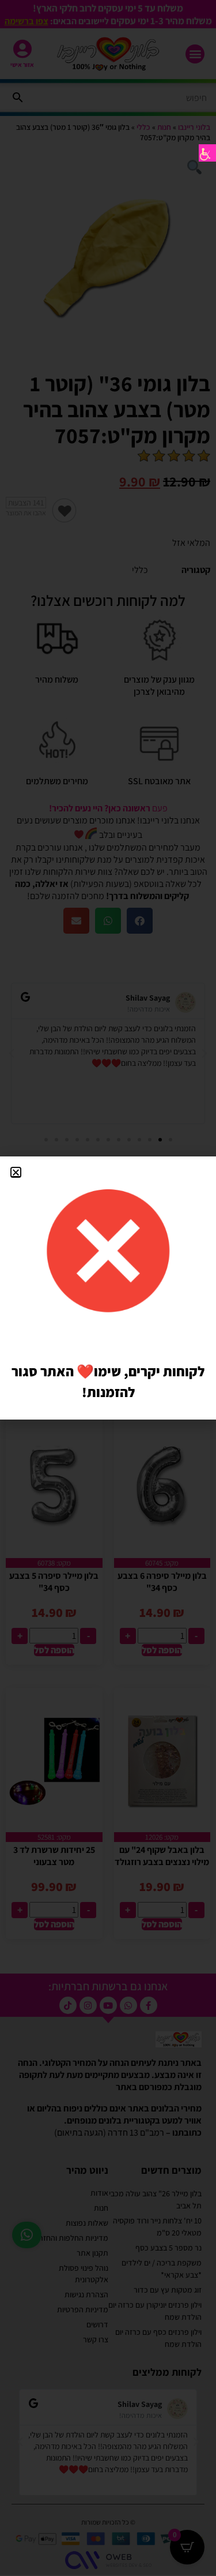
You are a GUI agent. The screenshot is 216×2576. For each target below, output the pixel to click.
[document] (108, 1288)
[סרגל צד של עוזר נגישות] (207, 153)
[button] (16, 1172)
